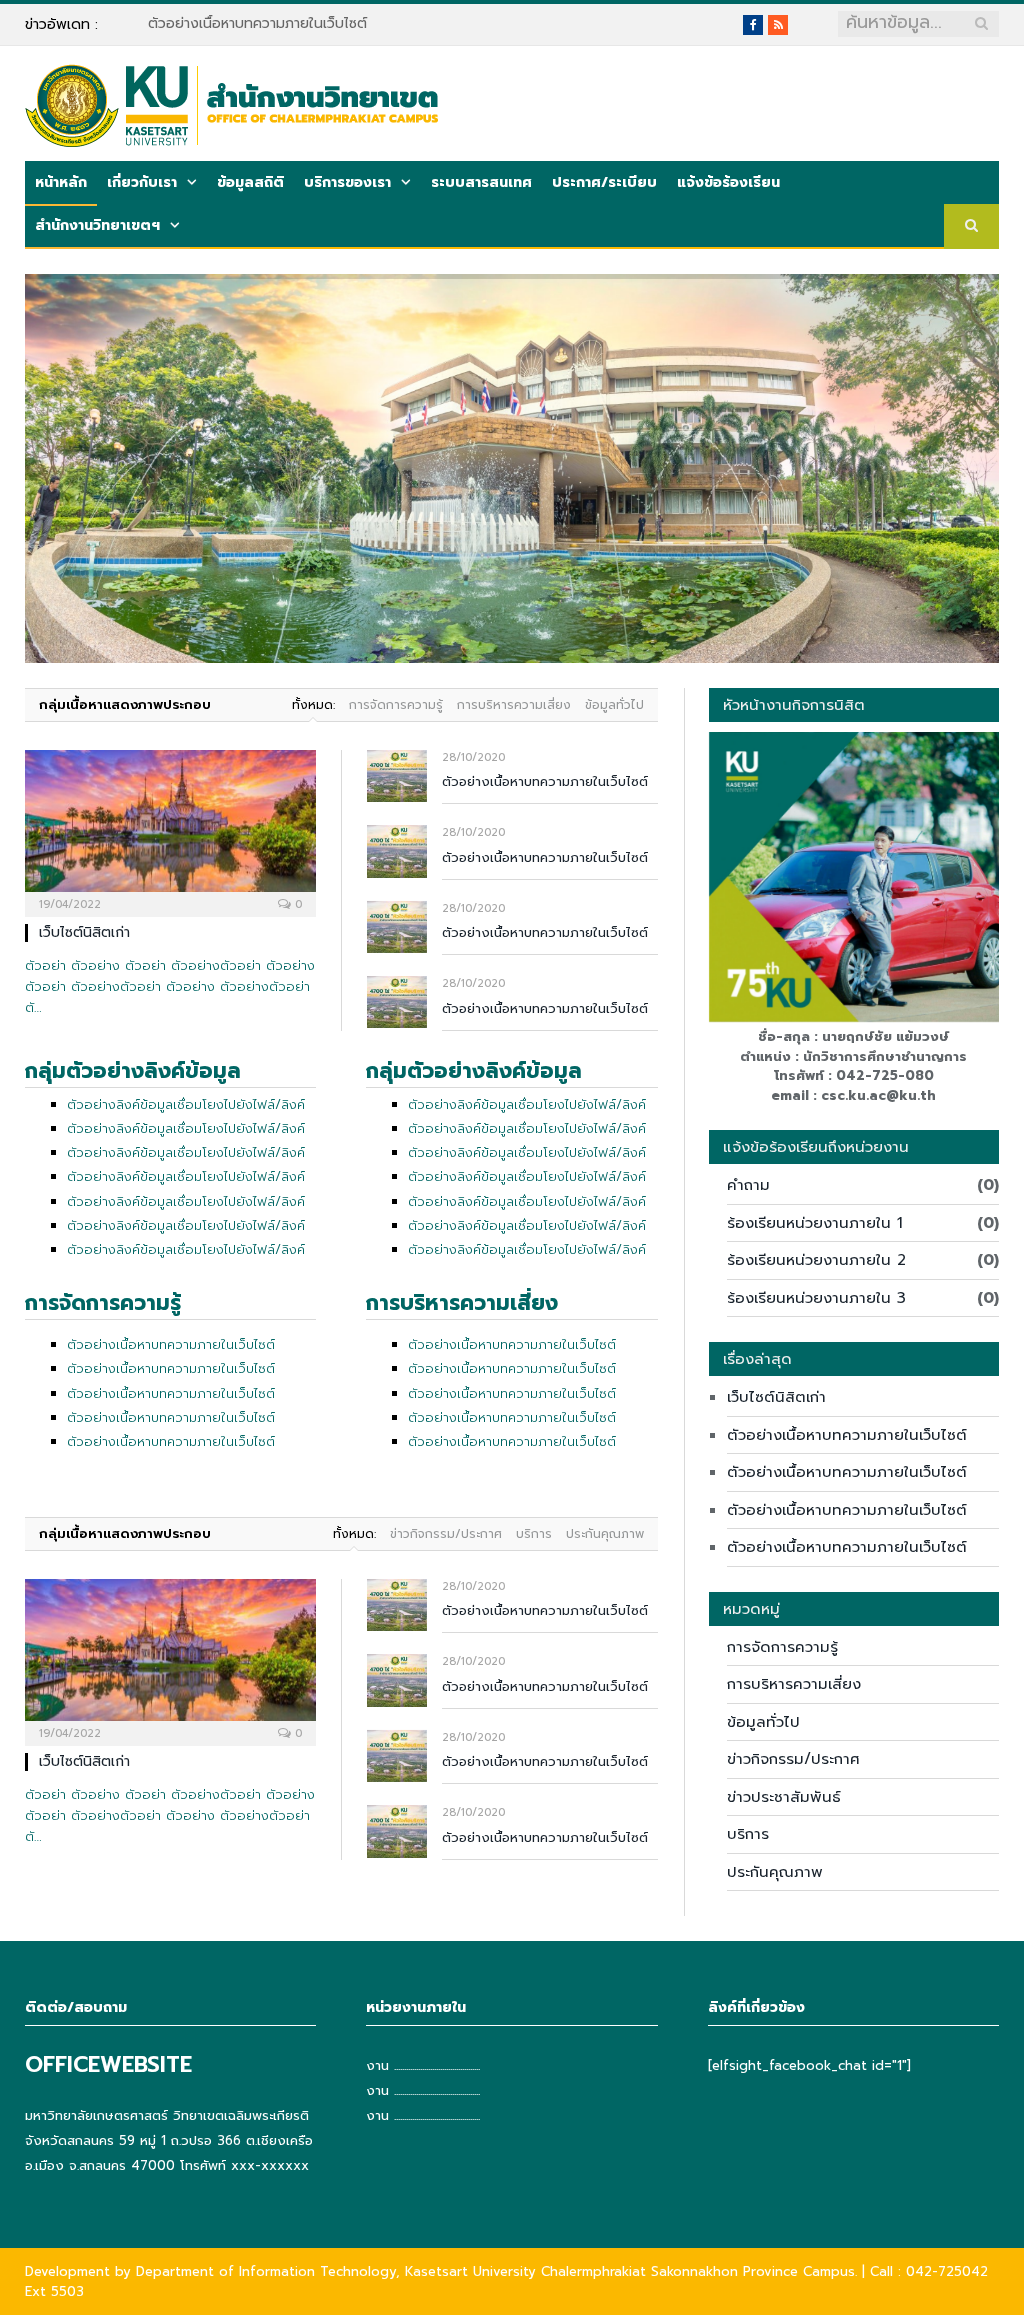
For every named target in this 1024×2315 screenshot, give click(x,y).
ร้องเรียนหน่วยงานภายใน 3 (816, 1298)
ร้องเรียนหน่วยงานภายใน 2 (816, 1260)
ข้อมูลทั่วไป (614, 705)
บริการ (534, 1534)
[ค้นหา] (971, 226)
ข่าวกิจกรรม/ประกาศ (446, 1534)
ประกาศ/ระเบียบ (604, 182)
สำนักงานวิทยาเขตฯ (97, 225)
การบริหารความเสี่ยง (514, 705)
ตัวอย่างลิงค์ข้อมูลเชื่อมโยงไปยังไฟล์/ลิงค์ (186, 1104)
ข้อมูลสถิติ (250, 182)
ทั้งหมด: (313, 705)
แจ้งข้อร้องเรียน (728, 182)
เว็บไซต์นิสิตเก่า (84, 932)
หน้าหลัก (61, 182)
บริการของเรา (347, 182)
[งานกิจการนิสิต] (231, 103)
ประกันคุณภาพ (605, 1534)
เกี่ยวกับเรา (142, 182)
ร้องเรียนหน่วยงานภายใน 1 (815, 1223)
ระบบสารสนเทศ (481, 182)
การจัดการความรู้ (396, 705)
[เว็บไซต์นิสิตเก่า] (170, 827)
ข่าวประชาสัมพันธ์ (784, 1797)
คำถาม (748, 1185)
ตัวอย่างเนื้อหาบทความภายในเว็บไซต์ (257, 24)
